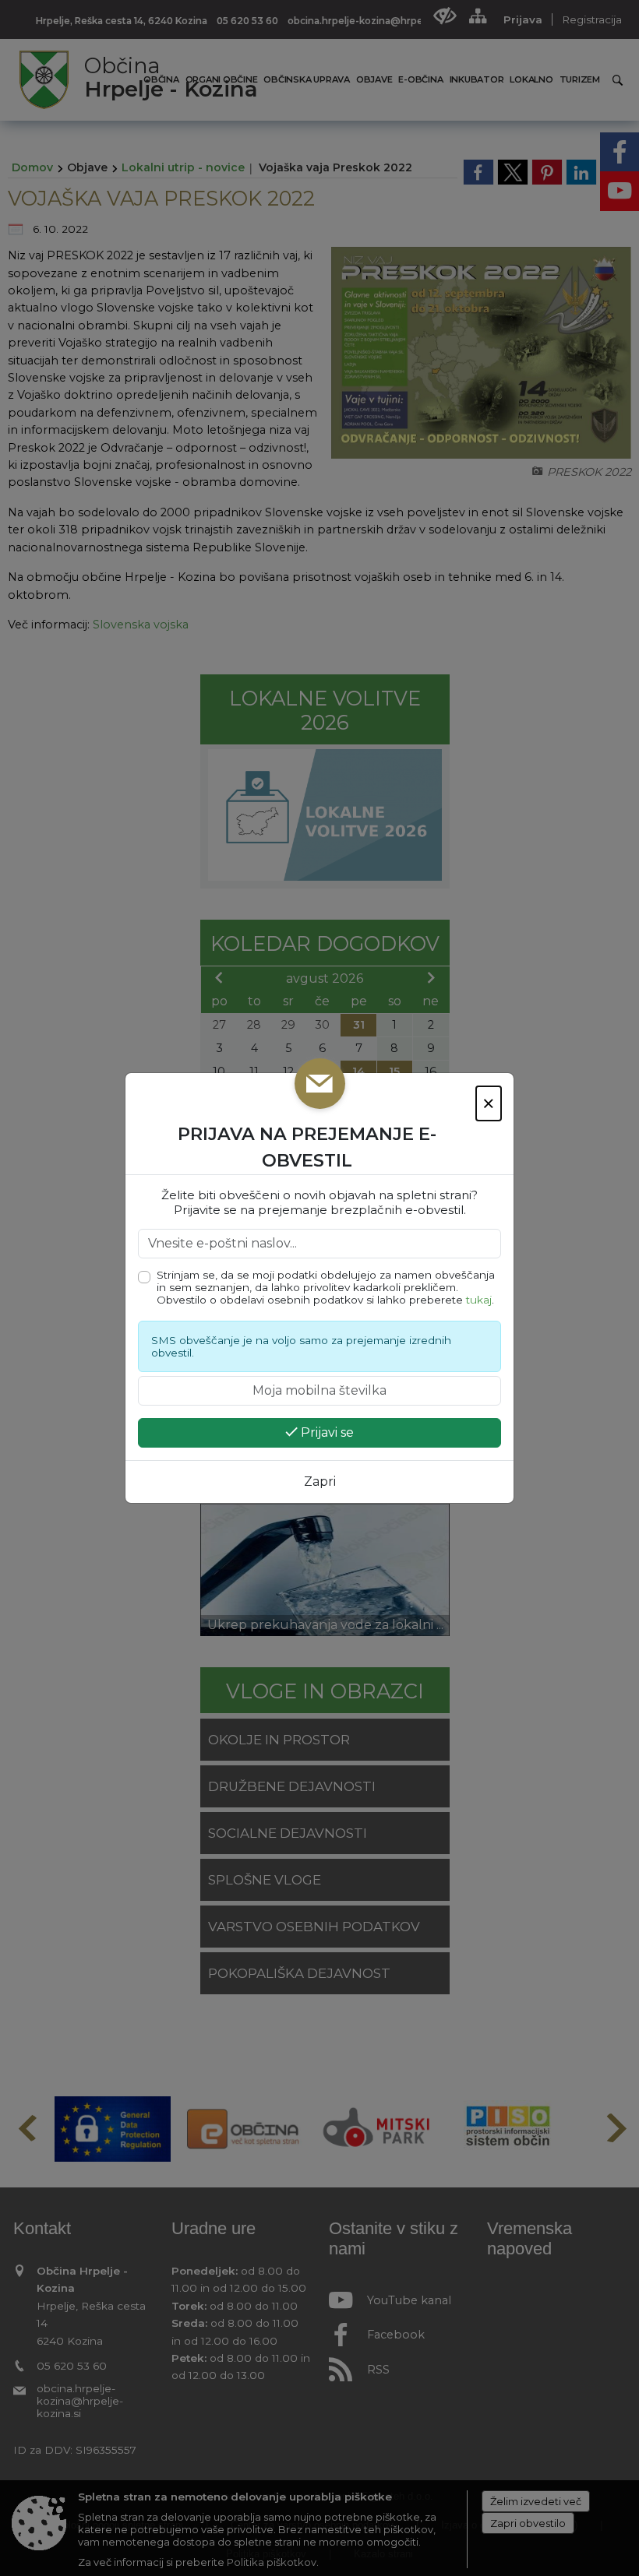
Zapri (320, 1482)
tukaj (479, 1300)
